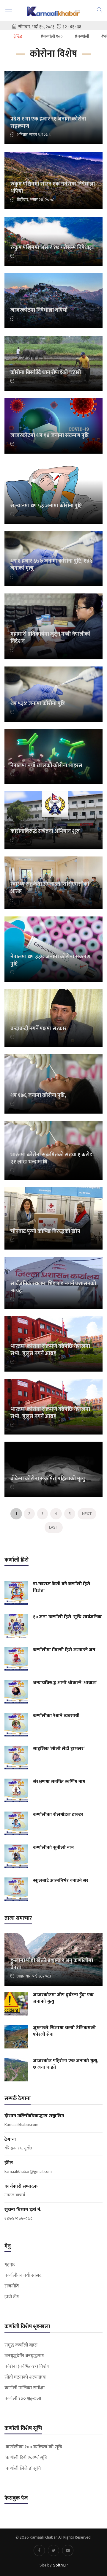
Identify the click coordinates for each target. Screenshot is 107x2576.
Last (54, 1527)
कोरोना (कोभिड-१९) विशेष (27, 2367)
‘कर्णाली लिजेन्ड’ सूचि (23, 2469)
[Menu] (9, 12)
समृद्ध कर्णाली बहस (21, 2345)
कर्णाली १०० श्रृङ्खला (23, 2399)
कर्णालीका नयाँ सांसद (23, 2276)
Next (87, 1514)
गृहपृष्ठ (10, 2265)
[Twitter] (53, 2550)
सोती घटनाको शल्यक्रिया (25, 2377)
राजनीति (12, 2286)
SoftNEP (60, 2565)
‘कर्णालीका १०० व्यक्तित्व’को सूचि (33, 2447)
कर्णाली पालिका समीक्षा (25, 2388)
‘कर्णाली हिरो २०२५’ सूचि (26, 2458)
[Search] (100, 10)
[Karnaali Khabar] (53, 11)
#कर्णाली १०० (52, 36)
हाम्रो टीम (12, 2297)
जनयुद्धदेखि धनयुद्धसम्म (24, 2356)
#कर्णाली (82, 36)
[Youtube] (68, 2550)
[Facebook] (39, 2550)
